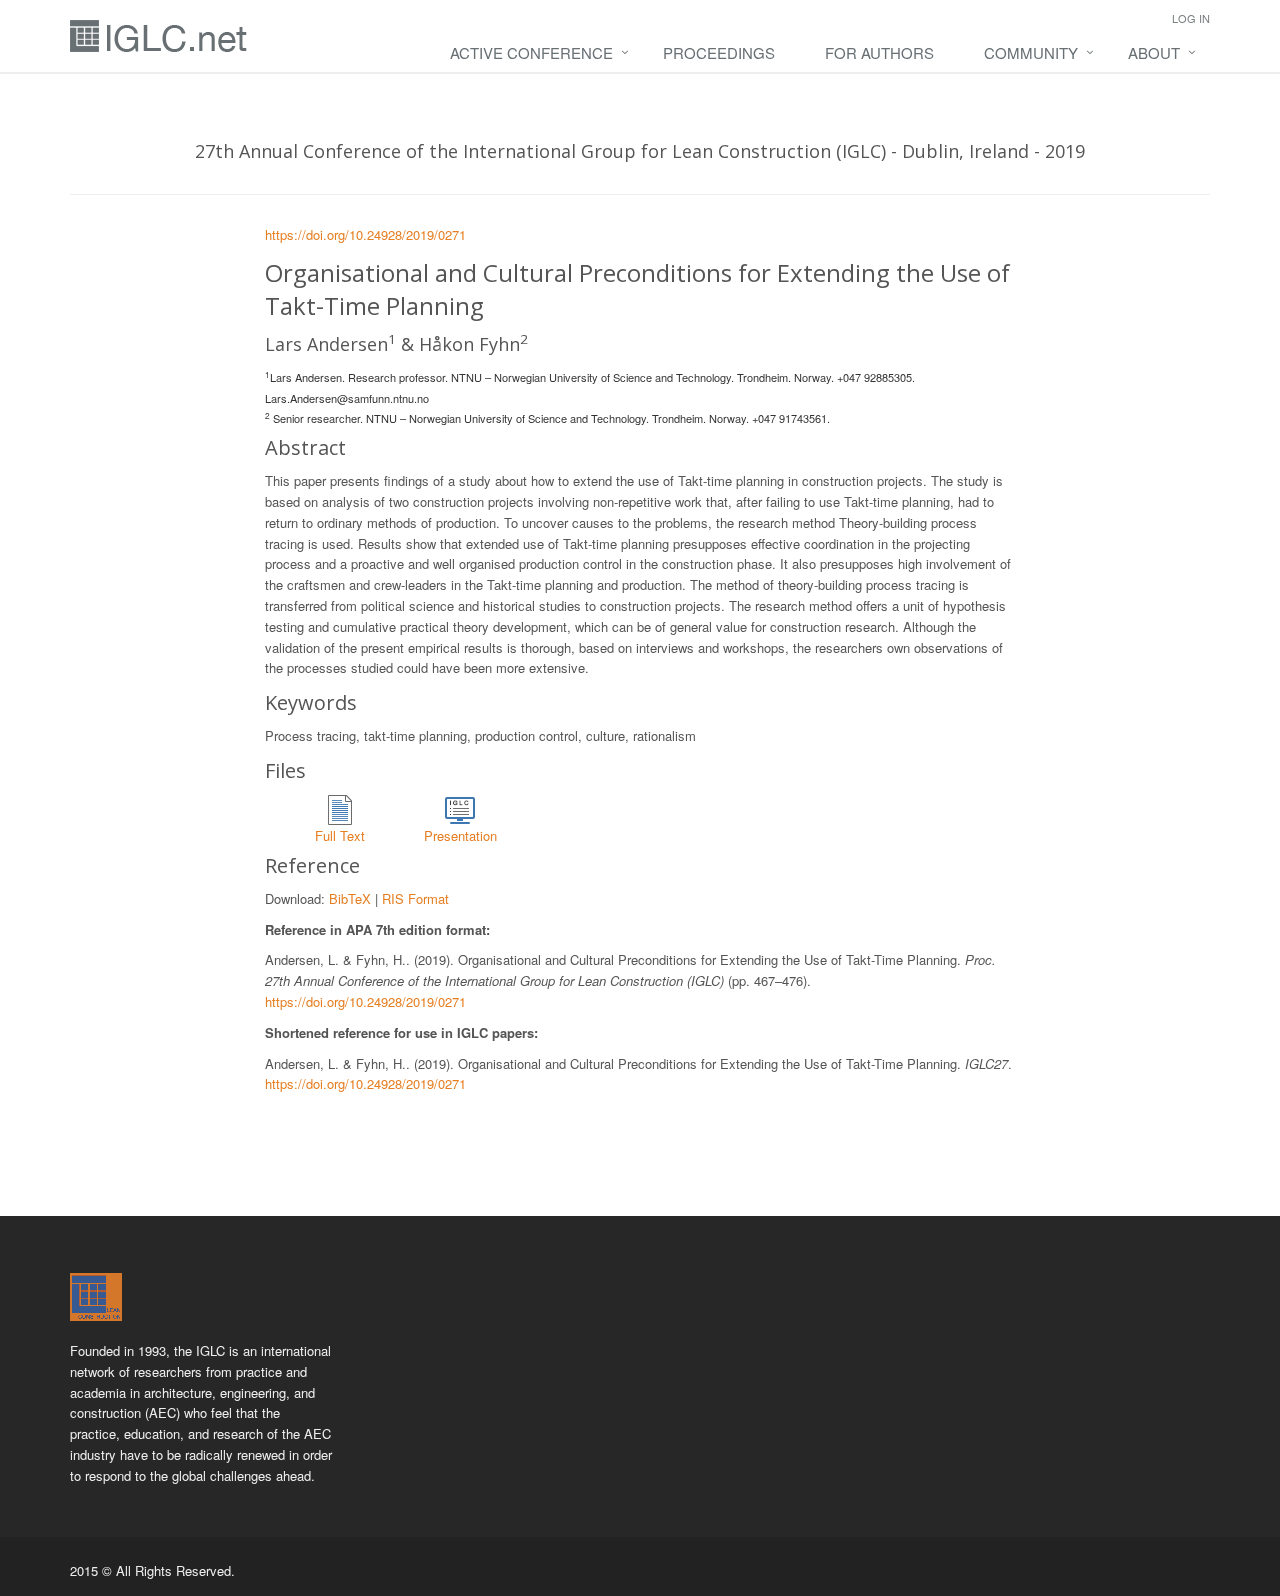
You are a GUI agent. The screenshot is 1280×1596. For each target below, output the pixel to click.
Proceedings (719, 52)
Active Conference (531, 52)
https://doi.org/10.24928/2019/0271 (365, 234)
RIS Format (415, 898)
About (1154, 52)
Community (1031, 52)
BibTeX (350, 898)
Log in (1191, 18)
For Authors (879, 52)
